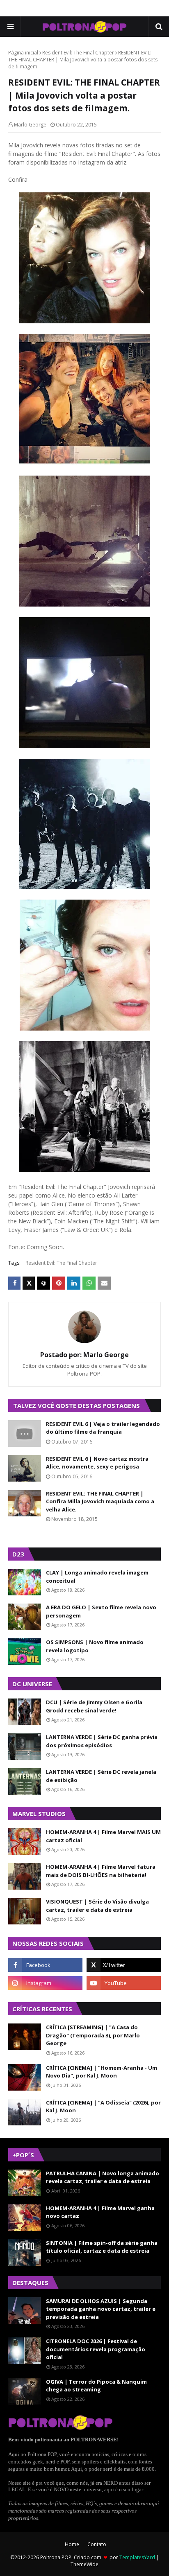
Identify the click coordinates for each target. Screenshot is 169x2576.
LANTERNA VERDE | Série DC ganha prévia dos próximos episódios (102, 1741)
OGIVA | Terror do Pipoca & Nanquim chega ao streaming (96, 2386)
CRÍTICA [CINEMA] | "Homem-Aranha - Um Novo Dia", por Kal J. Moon (102, 2072)
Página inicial (23, 53)
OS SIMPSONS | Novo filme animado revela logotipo (95, 1646)
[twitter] (124, 1965)
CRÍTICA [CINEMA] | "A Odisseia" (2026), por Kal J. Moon (103, 2107)
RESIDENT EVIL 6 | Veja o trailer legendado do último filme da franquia (103, 1428)
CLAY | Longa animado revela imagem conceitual (97, 1577)
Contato (97, 2544)
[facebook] (45, 1965)
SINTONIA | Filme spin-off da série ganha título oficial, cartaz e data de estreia (102, 2247)
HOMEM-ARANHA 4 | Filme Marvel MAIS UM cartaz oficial (103, 1836)
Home (72, 2544)
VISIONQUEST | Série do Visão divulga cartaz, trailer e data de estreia (97, 1906)
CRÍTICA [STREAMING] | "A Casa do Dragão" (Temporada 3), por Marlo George (93, 2035)
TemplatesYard (137, 2557)
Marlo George (30, 125)
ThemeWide (84, 2564)
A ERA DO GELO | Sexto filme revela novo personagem (101, 1611)
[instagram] (45, 1983)
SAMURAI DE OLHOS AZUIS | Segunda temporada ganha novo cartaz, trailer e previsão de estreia (101, 2309)
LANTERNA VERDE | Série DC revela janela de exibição (101, 1776)
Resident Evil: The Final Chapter (78, 53)
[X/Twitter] (29, 1283)
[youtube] (124, 1983)
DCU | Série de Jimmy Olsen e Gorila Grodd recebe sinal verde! (94, 1706)
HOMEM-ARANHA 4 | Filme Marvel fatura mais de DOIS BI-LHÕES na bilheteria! (101, 1871)
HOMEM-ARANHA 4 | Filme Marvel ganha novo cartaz (100, 2212)
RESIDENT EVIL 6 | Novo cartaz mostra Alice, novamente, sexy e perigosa (97, 1463)
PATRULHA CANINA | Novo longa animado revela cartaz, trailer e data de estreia (103, 2177)
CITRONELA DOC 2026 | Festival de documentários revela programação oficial (96, 2349)
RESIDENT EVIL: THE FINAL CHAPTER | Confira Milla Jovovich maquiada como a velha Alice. (100, 1501)
